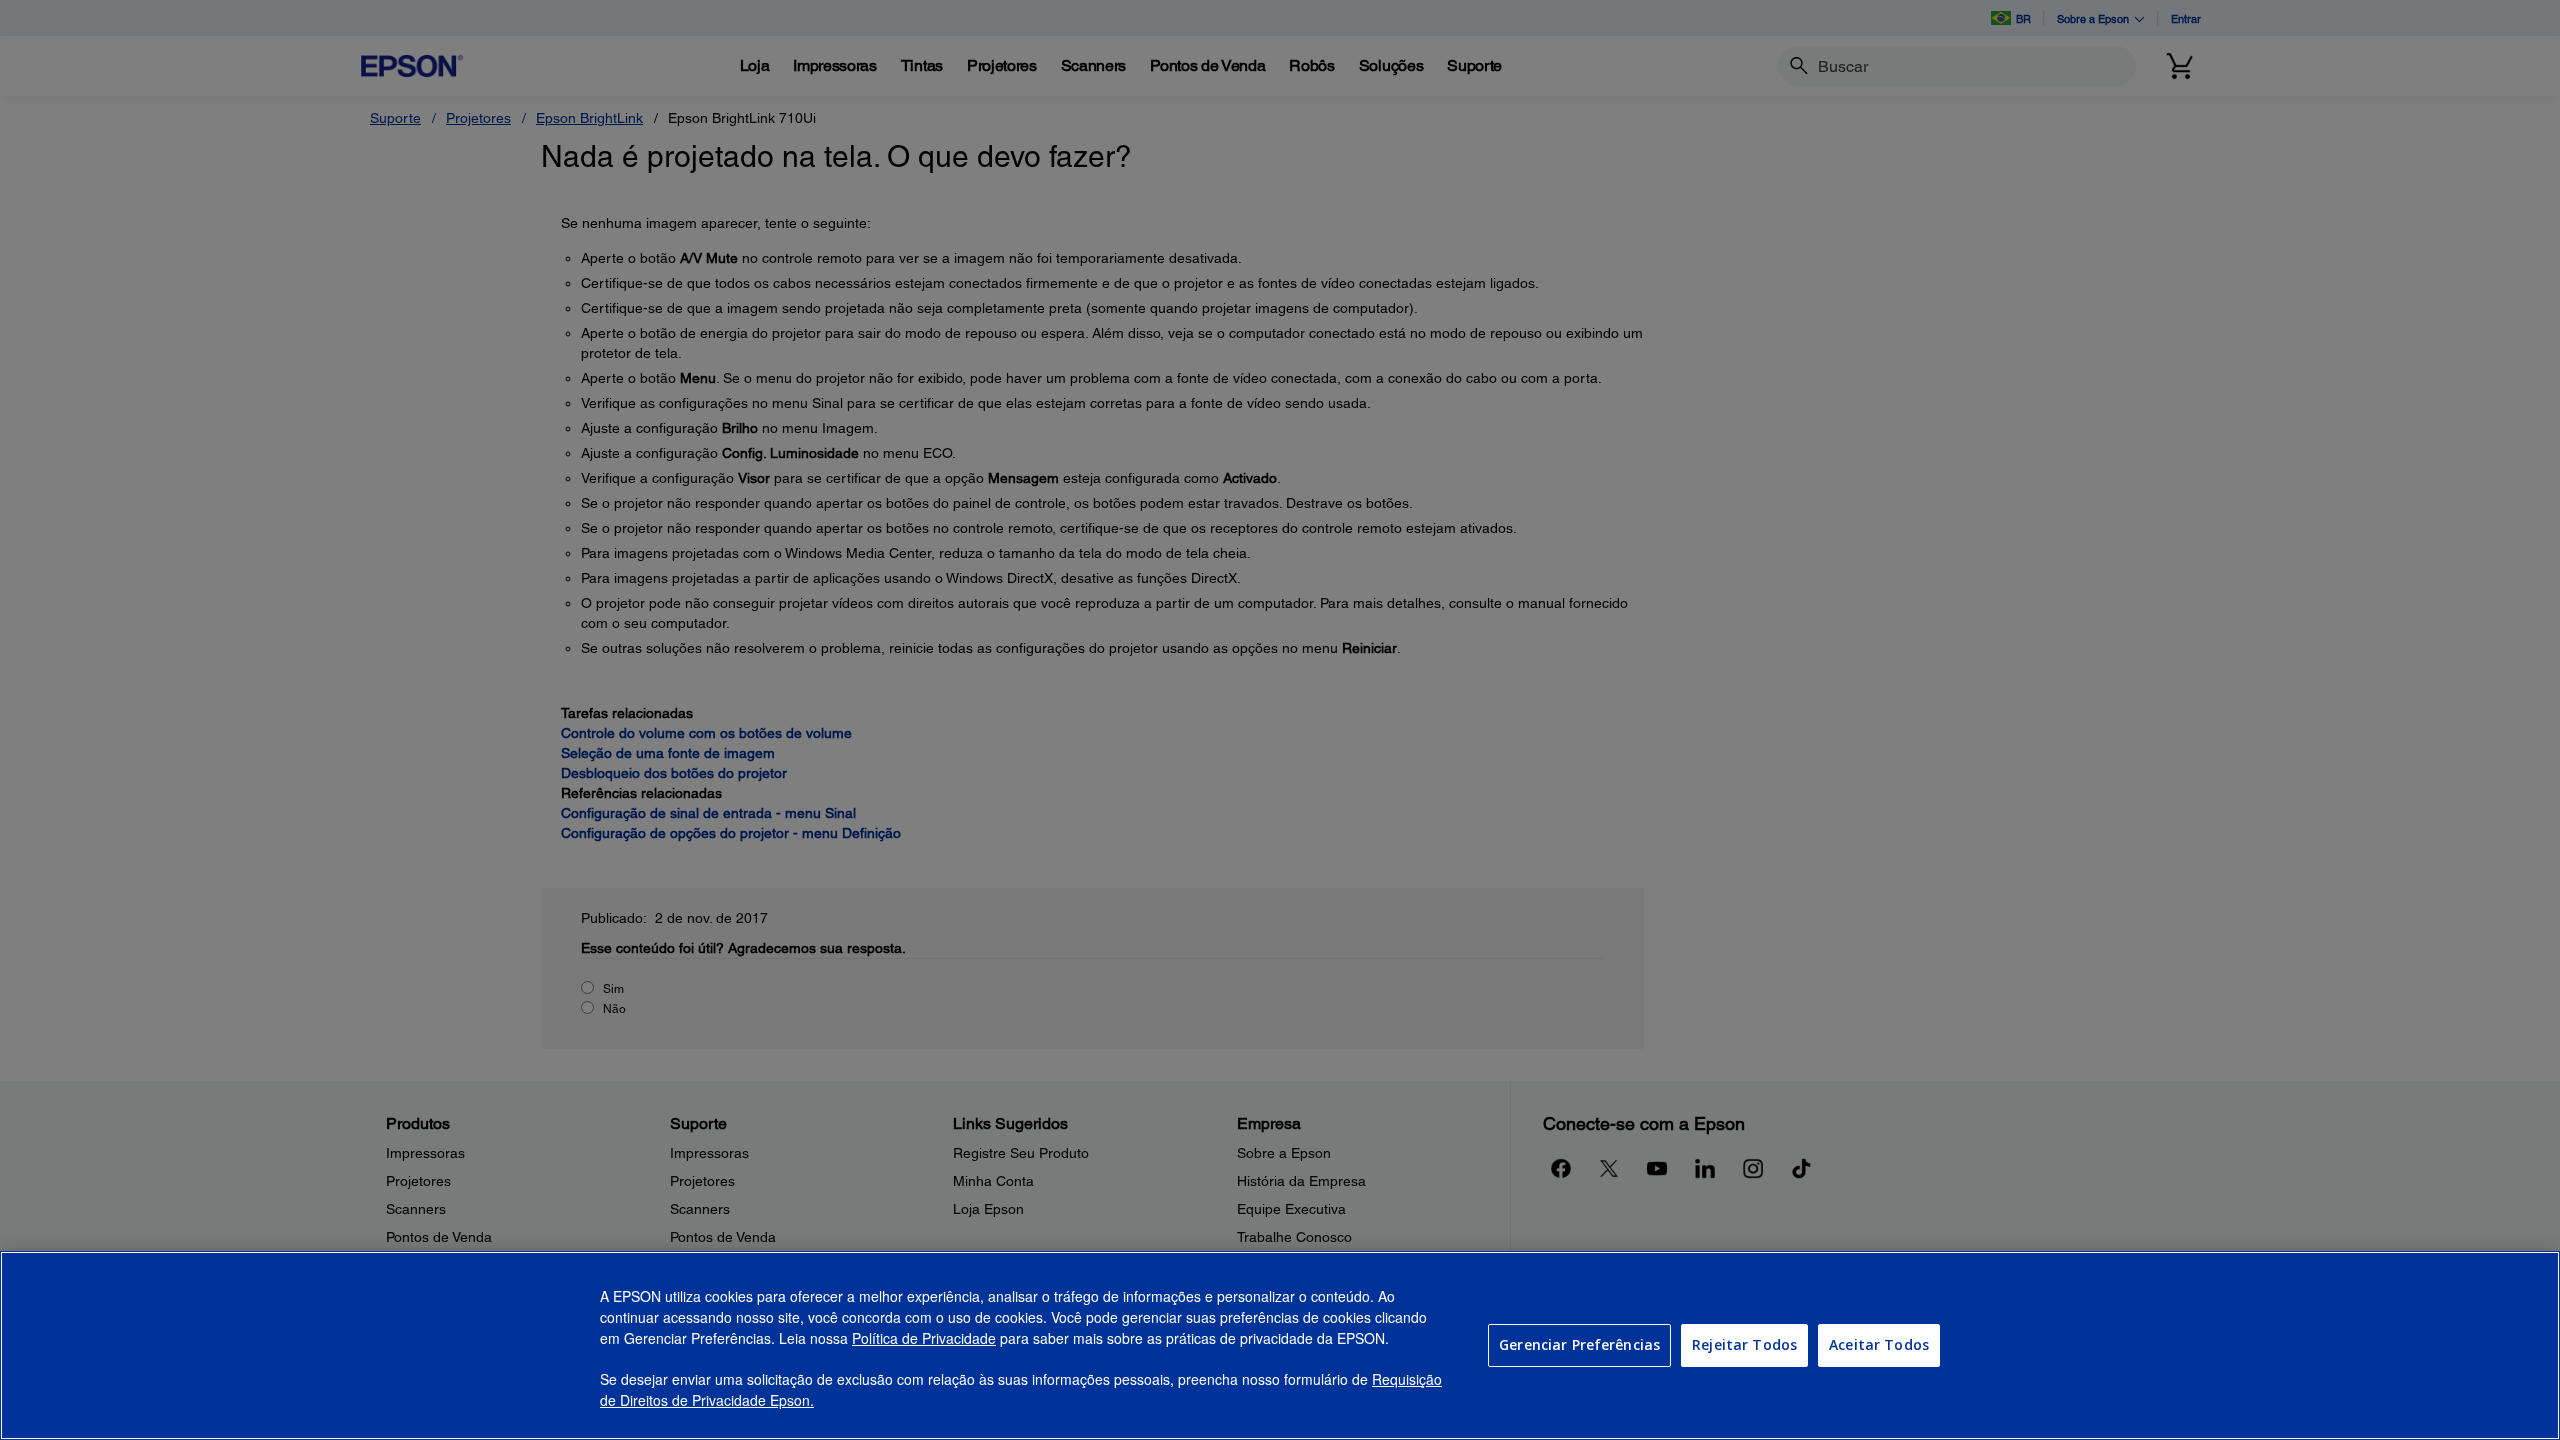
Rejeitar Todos (1744, 1344)
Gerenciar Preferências (1579, 1344)
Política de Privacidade (924, 1338)
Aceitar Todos (1879, 1344)
